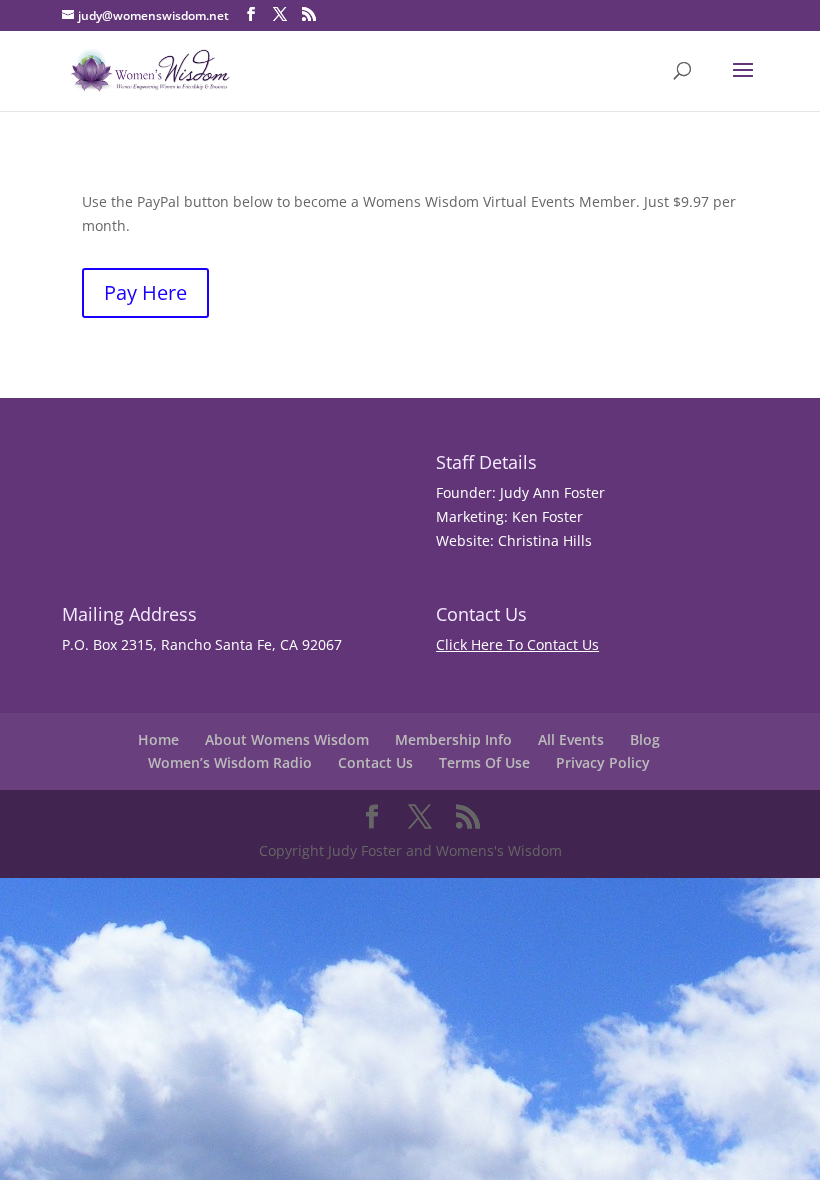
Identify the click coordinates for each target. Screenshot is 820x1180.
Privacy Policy (603, 762)
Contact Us (375, 762)
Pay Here (145, 292)
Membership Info (453, 739)
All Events (571, 739)
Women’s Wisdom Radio (230, 762)
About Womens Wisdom (287, 739)
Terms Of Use (484, 762)
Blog (645, 739)
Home (158, 739)
